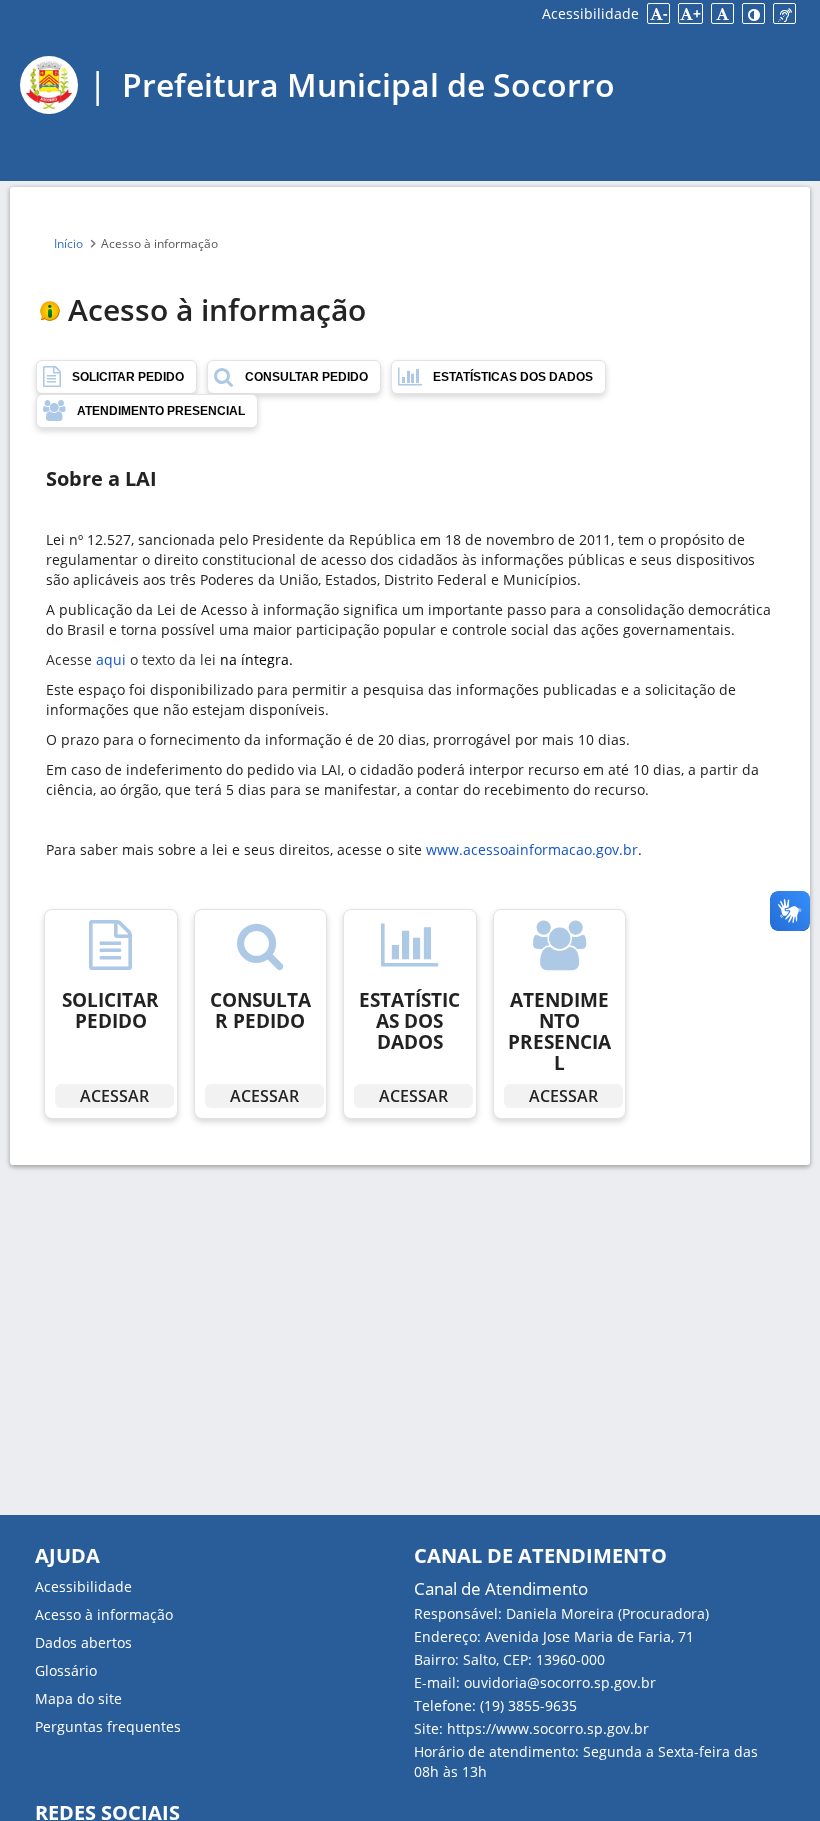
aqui (111, 659)
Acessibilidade (590, 13)
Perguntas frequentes (108, 1726)
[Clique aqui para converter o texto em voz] (784, 13)
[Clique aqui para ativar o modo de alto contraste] (753, 13)
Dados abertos (83, 1642)
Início (70, 243)
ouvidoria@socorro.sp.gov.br (560, 1682)
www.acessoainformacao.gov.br (532, 849)
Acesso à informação (104, 1614)
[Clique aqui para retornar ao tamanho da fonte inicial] (722, 13)
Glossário (66, 1670)
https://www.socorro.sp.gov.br (548, 1728)
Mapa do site (78, 1698)
